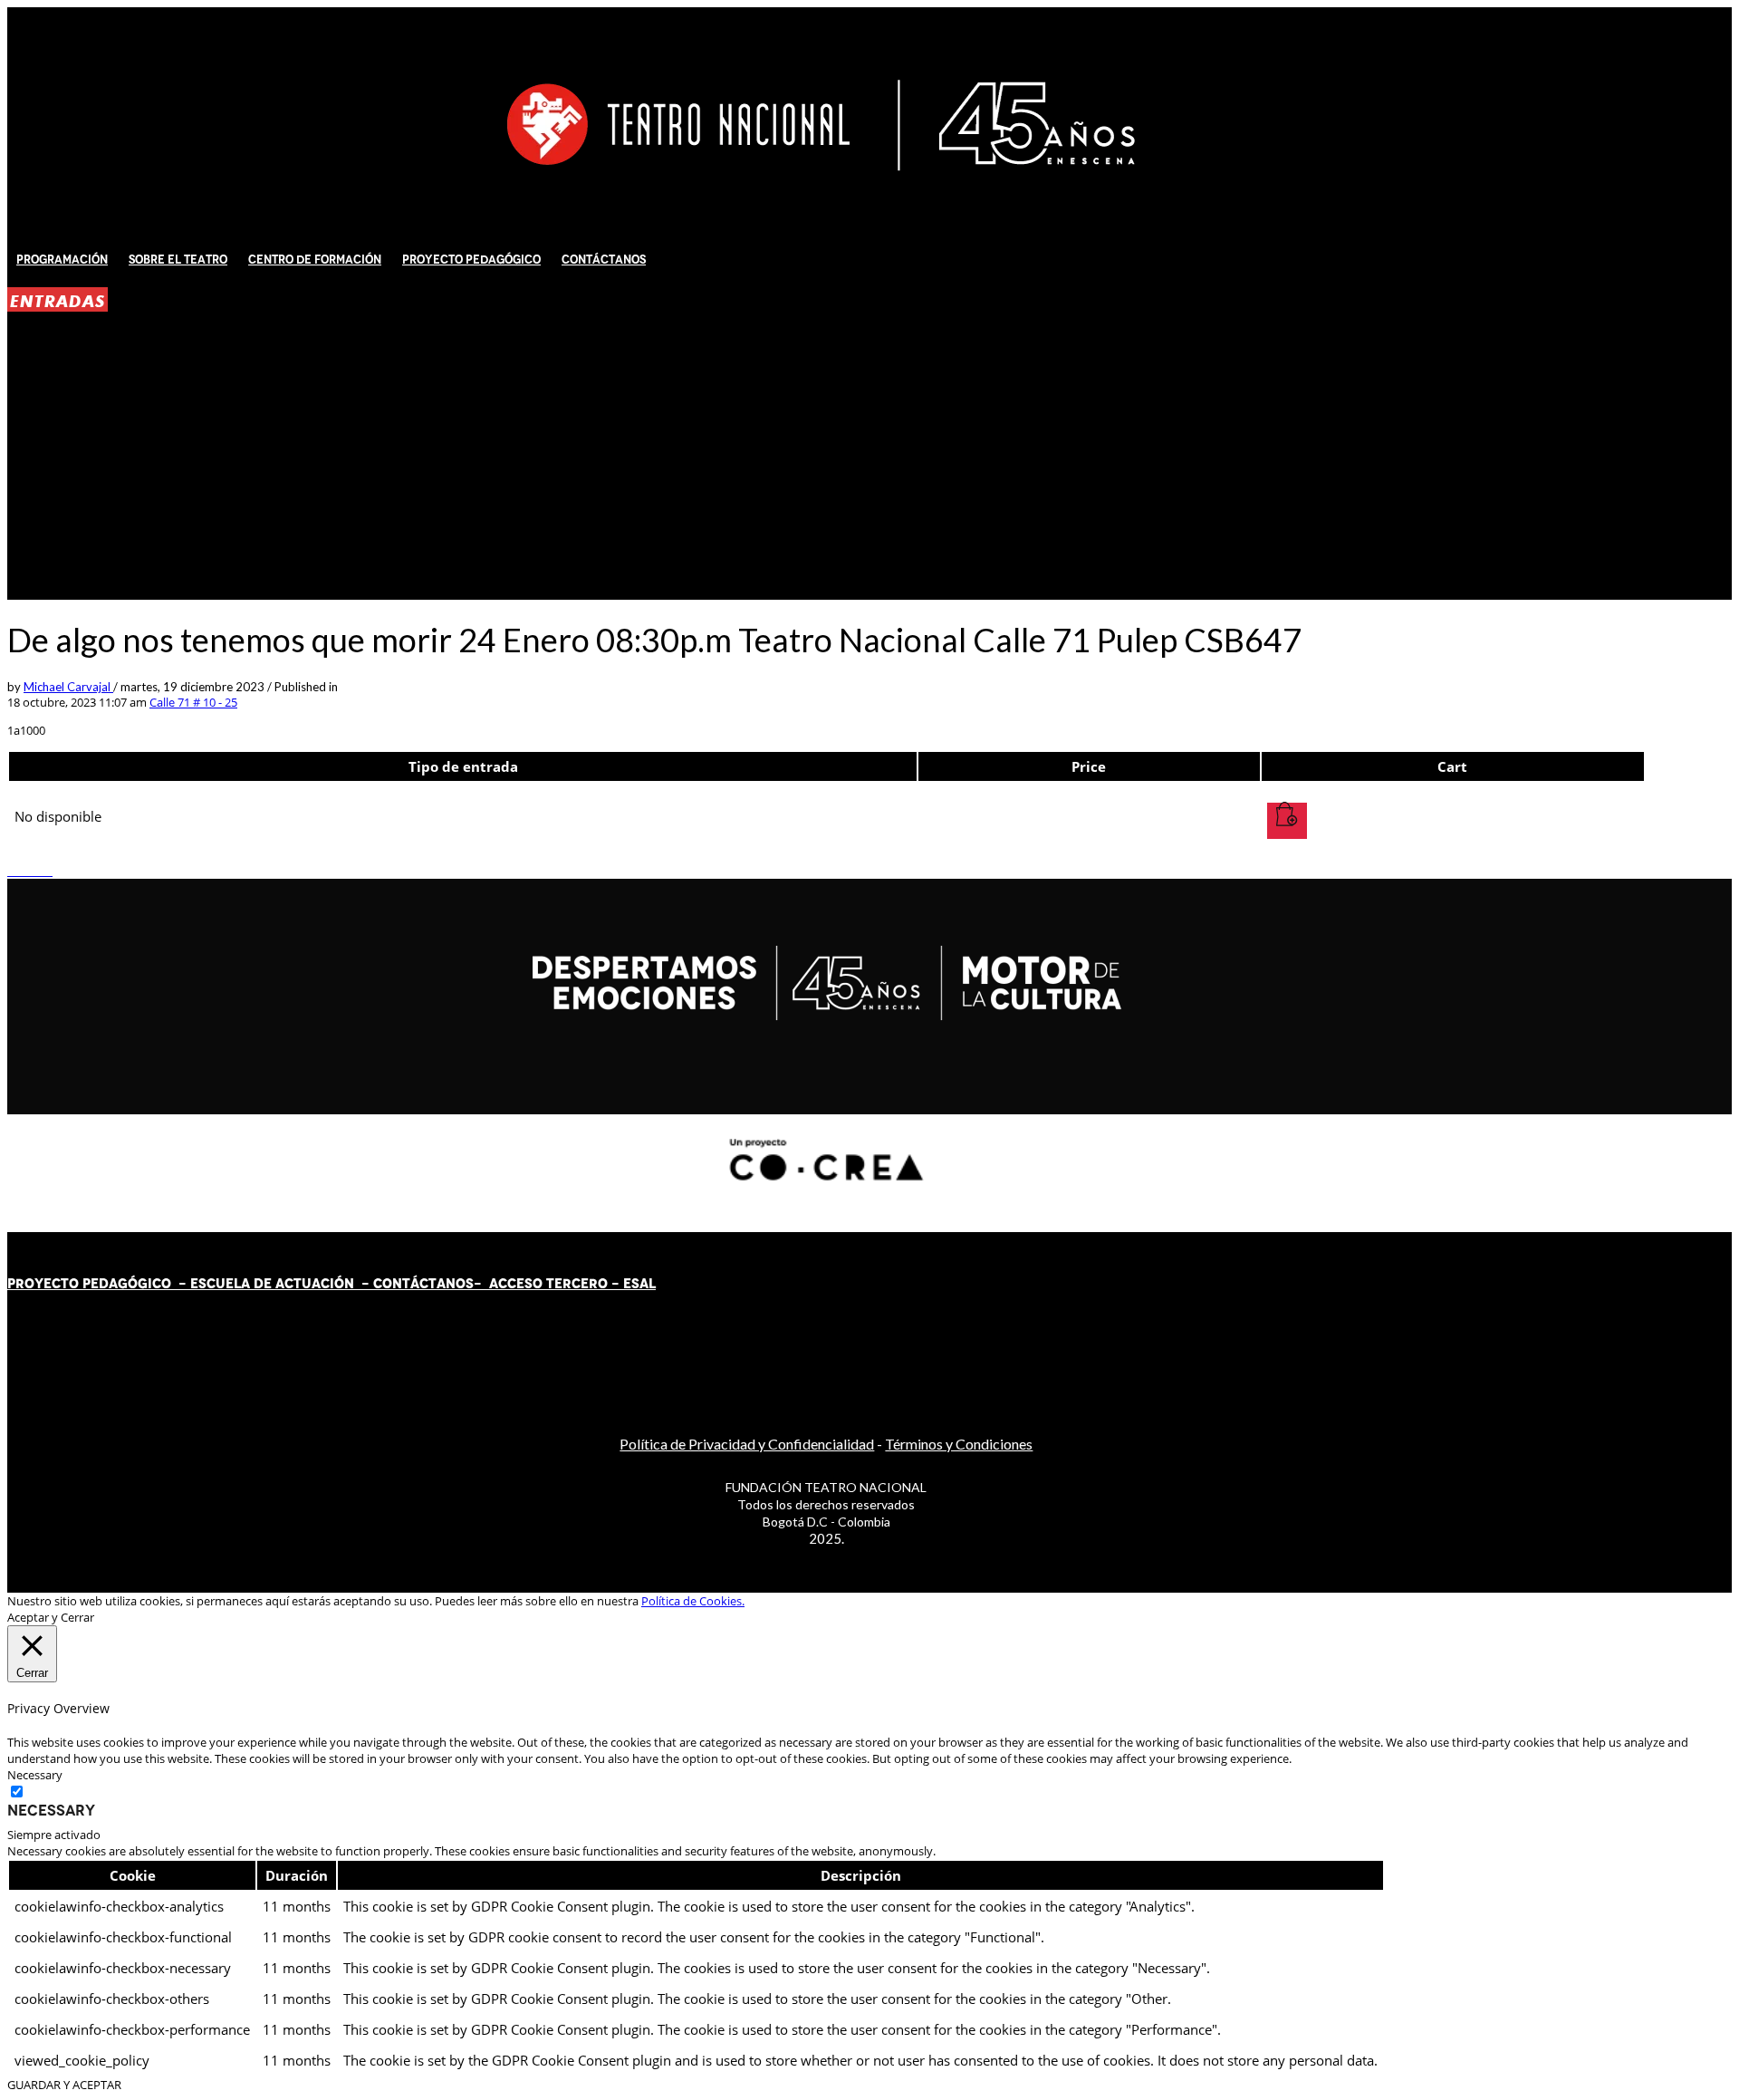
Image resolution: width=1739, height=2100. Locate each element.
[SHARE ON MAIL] (48, 871)
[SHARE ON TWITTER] (12, 871)
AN (446, 1284)
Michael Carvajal (68, 687)
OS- (471, 1284)
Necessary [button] (35, 1775)
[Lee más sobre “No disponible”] (1287, 821)
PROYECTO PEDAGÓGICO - (99, 1284)
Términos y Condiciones (959, 1444)
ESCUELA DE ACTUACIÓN (272, 1284)
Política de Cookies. (693, 1601)
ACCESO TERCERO (550, 1284)
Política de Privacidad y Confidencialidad (747, 1444)
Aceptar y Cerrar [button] (51, 1617)
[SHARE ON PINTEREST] (39, 871)
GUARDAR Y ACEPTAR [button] (64, 2085)
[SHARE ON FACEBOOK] (21, 871)
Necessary (51, 1810)
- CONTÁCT (395, 1284)
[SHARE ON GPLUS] (30, 871)
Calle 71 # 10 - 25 (193, 702)
